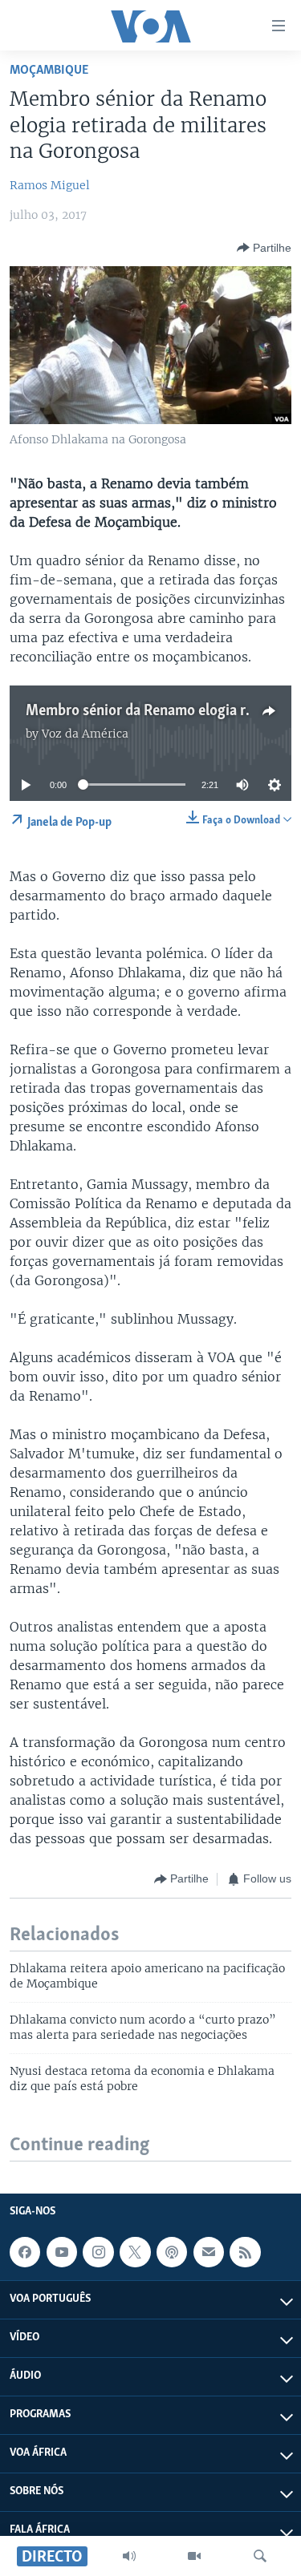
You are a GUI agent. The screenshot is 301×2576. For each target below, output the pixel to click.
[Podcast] (172, 2252)
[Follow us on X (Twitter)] (135, 2252)
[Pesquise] (260, 2556)
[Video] (194, 2556)
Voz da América (85, 734)
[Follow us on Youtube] (62, 2252)
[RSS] (245, 2252)
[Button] (264, 248)
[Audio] (129, 2556)
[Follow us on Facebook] (25, 2252)
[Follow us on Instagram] (98, 2252)
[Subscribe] (209, 2252)
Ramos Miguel (50, 185)
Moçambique (49, 70)
